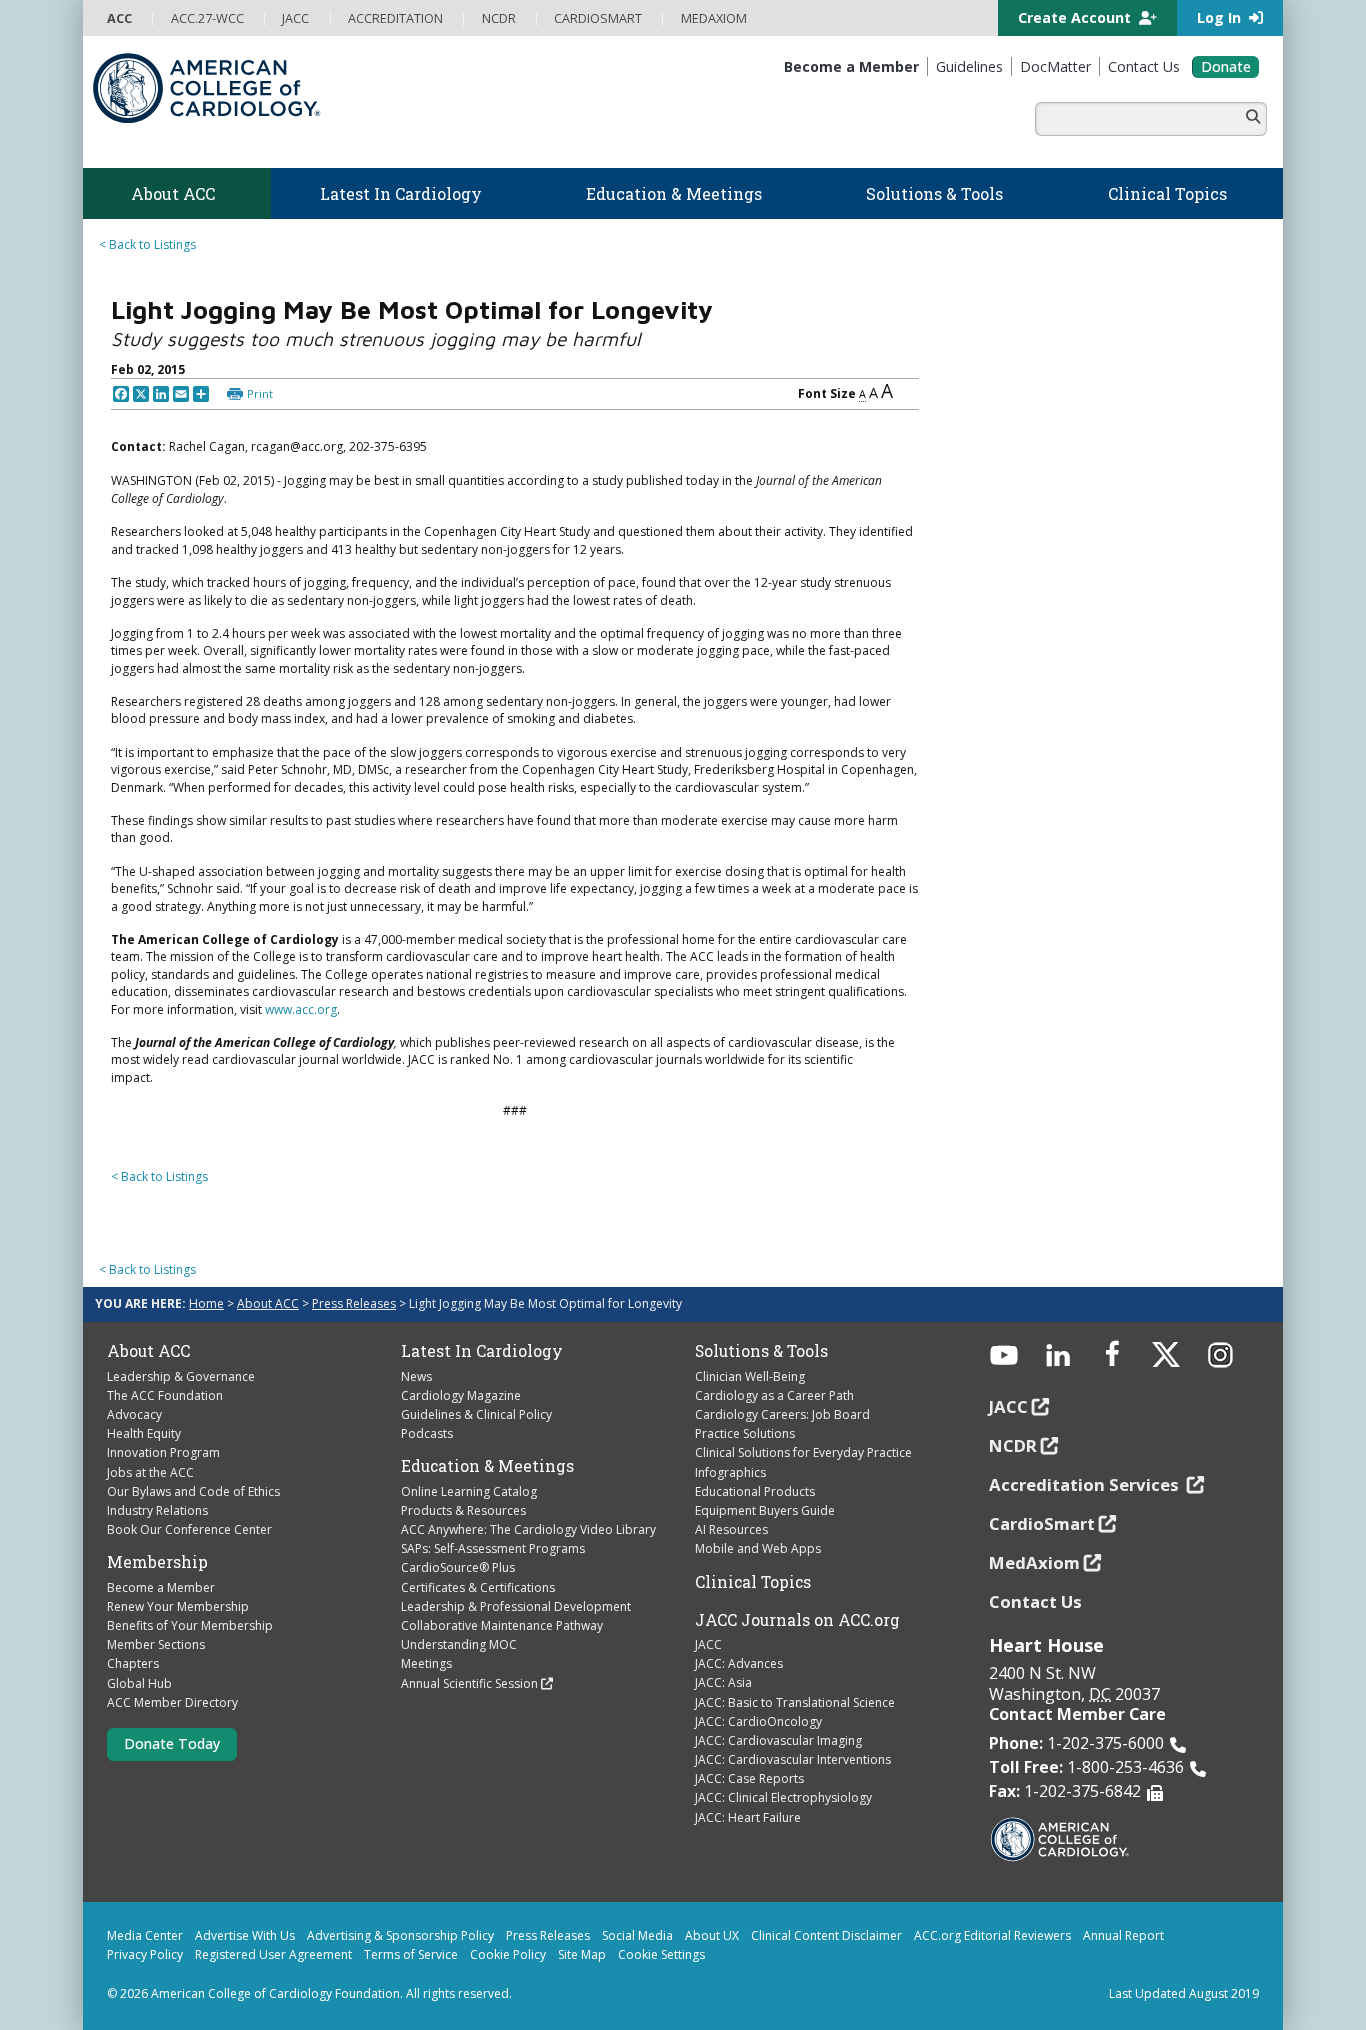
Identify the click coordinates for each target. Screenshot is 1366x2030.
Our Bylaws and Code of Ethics (193, 1491)
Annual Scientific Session (469, 1683)
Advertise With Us (245, 1935)
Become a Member (161, 1587)
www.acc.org (301, 1009)
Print (260, 393)
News (416, 1376)
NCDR (1013, 1445)
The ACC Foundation (165, 1395)
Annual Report (1123, 1935)
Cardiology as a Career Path (774, 1395)
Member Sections (156, 1644)
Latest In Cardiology (482, 1351)
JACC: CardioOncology (758, 1721)
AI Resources (731, 1529)
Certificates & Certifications (478, 1587)
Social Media (637, 1935)
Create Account (1076, 17)
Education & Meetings (487, 1466)
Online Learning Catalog (469, 1491)
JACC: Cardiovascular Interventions (793, 1759)
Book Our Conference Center (189, 1529)
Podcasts (427, 1433)
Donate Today (172, 1743)
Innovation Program (163, 1452)
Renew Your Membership (178, 1606)
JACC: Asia (723, 1682)
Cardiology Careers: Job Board (782, 1414)
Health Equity (144, 1433)
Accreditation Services (1086, 1484)
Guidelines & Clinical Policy (476, 1414)
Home (206, 1303)
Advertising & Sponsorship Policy (400, 1935)
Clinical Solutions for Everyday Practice (803, 1452)
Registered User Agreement (273, 1954)
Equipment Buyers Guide (765, 1510)
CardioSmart (1042, 1523)
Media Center (145, 1935)
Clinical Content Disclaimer (826, 1935)
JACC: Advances (739, 1663)
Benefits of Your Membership (190, 1625)
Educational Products (755, 1491)
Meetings (426, 1663)
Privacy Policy (145, 1954)
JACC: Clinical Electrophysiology (783, 1797)
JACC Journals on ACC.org (797, 1620)
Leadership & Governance (181, 1376)
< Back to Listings (147, 244)
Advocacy (134, 1414)
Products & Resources (463, 1510)
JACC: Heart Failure (748, 1817)
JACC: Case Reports (749, 1778)
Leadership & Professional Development (516, 1606)
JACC (708, 1644)
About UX (712, 1935)
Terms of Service (411, 1954)
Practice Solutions (745, 1433)
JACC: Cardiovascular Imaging (778, 1740)
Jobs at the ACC (150, 1472)
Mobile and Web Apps (758, 1548)
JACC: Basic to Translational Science (795, 1702)
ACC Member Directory (172, 1702)
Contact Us (1035, 1601)
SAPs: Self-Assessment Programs (493, 1548)
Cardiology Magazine (461, 1395)
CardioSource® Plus (458, 1567)
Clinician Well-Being (750, 1376)
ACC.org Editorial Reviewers (992, 1935)
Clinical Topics (753, 1582)
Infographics (730, 1472)
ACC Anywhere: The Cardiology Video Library (528, 1529)
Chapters (133, 1663)
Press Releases (354, 1303)
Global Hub (139, 1683)
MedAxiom (1034, 1562)
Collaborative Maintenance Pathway (502, 1625)
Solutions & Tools (761, 1351)
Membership (157, 1562)
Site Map (582, 1954)
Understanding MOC (459, 1644)
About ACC (268, 1303)
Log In (1221, 17)
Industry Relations (157, 1510)
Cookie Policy (508, 1954)
